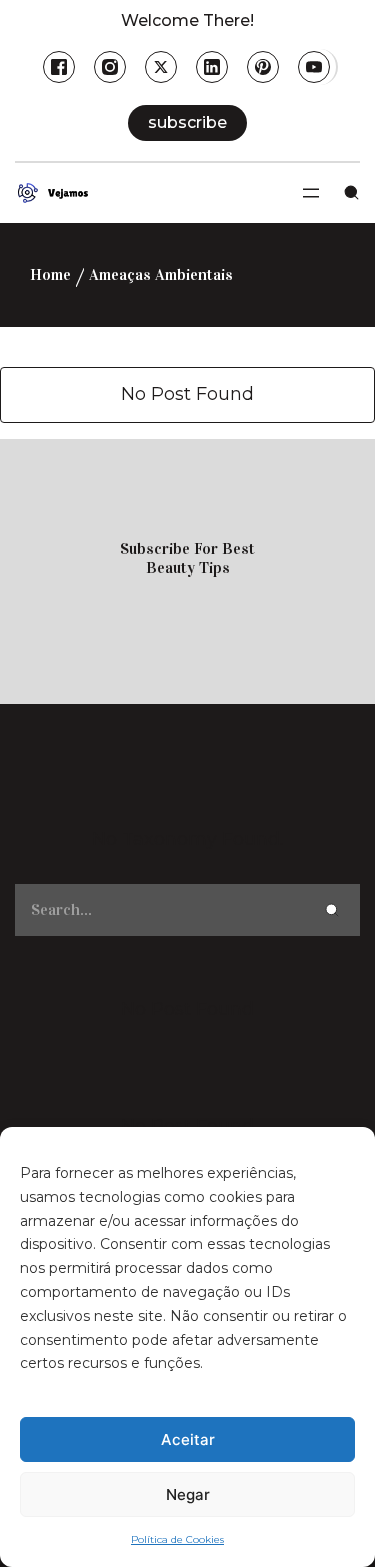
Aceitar (188, 1439)
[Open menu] (311, 193)
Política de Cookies (177, 1539)
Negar (188, 1494)
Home (50, 274)
